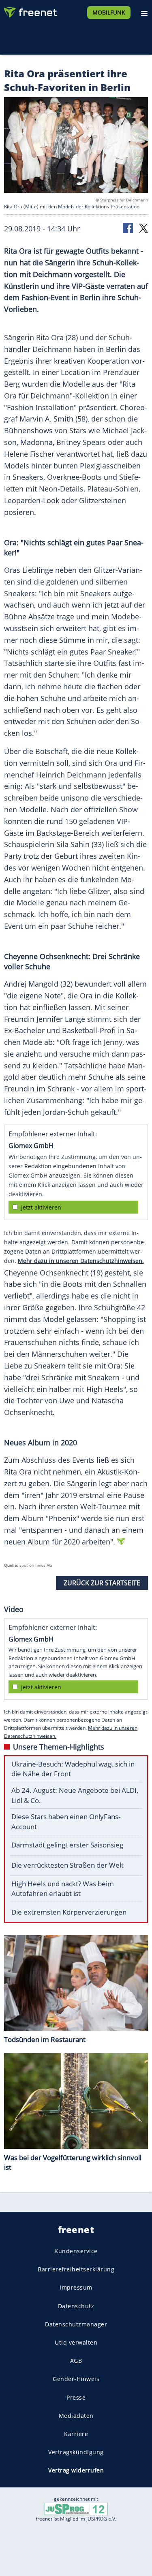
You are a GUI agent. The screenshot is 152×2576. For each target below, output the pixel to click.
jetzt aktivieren (41, 1207)
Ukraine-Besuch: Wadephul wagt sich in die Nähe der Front (73, 1769)
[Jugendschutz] (76, 2509)
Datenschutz (76, 2306)
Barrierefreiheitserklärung (76, 2269)
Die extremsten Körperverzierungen (69, 1912)
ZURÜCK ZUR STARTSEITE (102, 1583)
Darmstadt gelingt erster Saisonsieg (67, 1845)
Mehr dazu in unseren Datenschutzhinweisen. (81, 1261)
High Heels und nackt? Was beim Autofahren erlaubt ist (63, 1889)
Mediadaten (76, 2415)
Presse (76, 2397)
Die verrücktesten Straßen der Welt (67, 1865)
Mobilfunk (109, 12)
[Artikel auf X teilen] (143, 228)
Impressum (76, 2287)
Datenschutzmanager (76, 2324)
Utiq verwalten (76, 2342)
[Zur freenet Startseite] (30, 11)
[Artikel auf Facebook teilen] (128, 228)
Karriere (76, 2433)
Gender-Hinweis (76, 2379)
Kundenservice (76, 2251)
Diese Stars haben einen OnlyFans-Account (66, 1822)
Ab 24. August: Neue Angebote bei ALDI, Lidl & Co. (75, 1795)
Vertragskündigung (76, 2452)
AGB (76, 2361)
